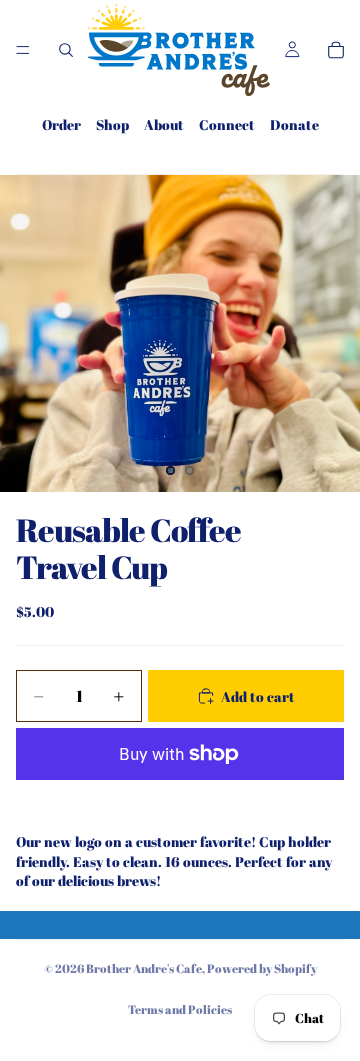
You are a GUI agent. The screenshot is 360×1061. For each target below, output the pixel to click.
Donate (294, 124)
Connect (227, 124)
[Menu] (23, 50)
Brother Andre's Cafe (144, 968)
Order (61, 124)
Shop (112, 124)
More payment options (180, 799)
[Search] (66, 50)
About (164, 124)
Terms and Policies (180, 1009)
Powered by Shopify (262, 968)
